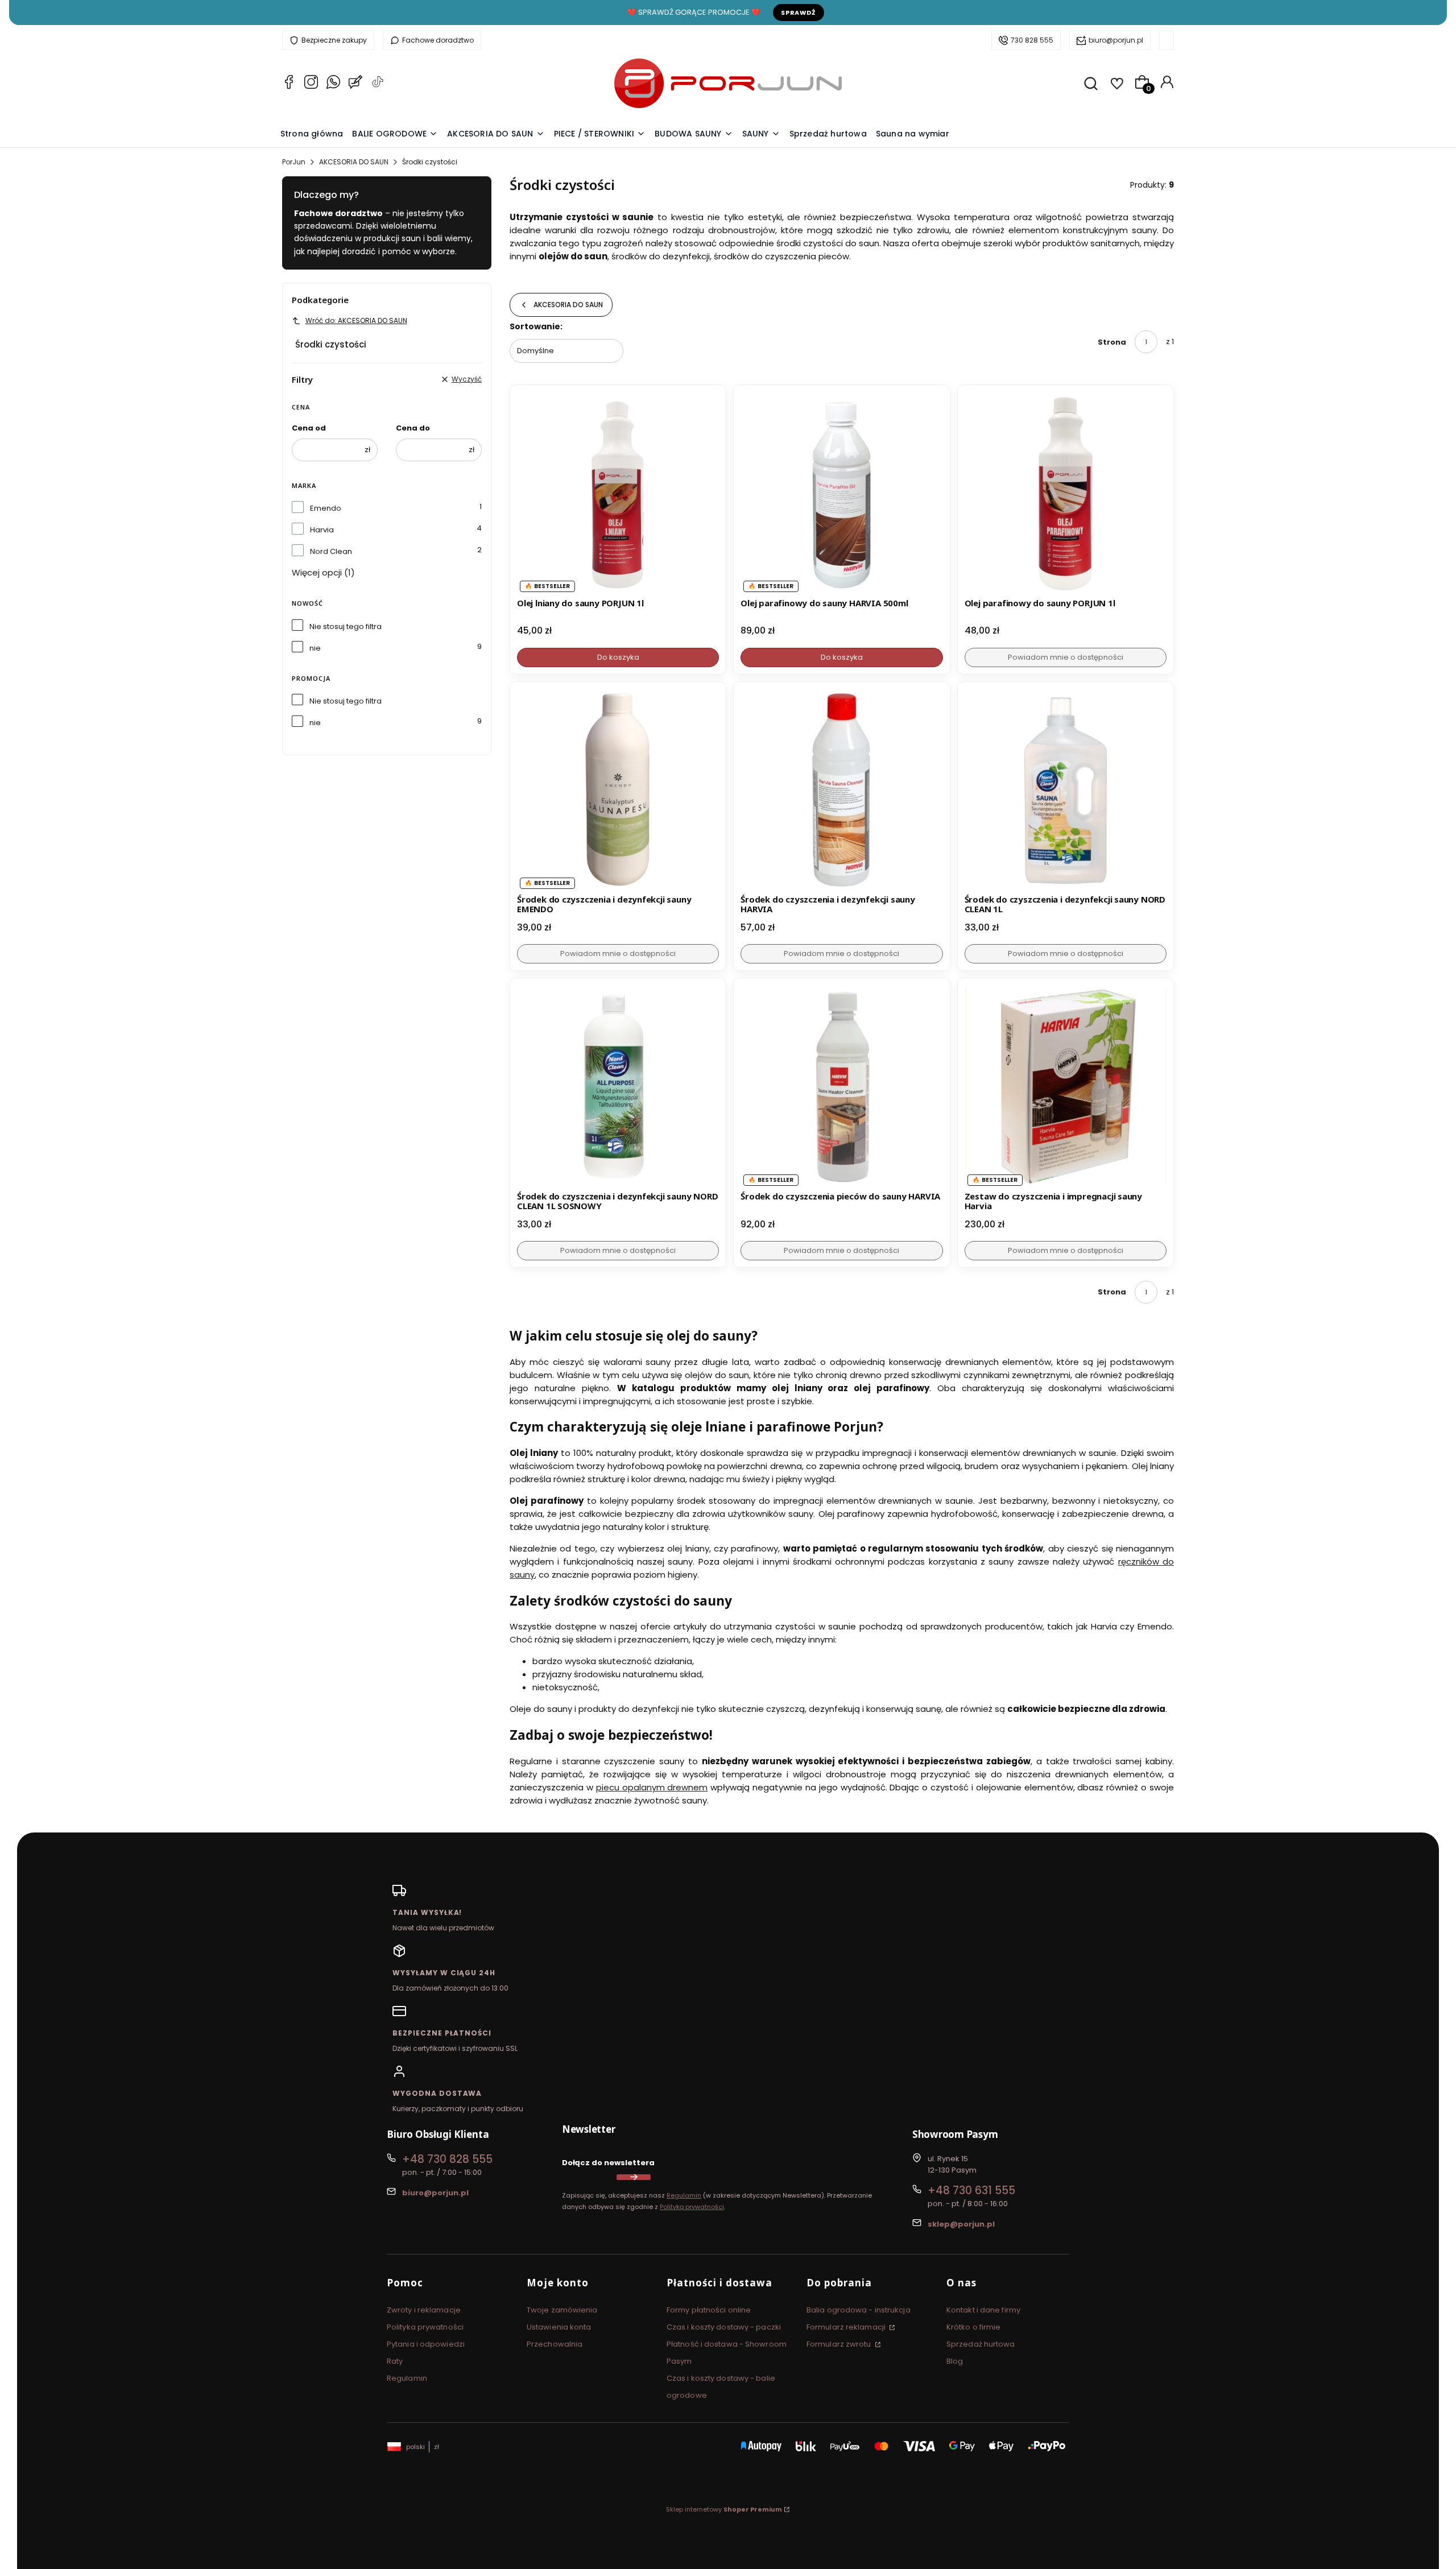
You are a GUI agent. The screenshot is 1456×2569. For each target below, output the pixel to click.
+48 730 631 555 (971, 2191)
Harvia (322, 530)
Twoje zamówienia (562, 2310)
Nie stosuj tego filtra (346, 626)
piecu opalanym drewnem (652, 1787)
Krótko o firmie (974, 2327)
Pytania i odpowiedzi (426, 2344)
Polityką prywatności (692, 2207)
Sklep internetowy (724, 2509)
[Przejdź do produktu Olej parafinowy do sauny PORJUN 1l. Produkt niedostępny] (1066, 493)
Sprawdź (799, 13)
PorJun (294, 162)
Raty (395, 2361)
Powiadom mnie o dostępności (1066, 657)
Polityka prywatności (425, 2327)
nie (315, 648)
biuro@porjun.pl (1116, 40)
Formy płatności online (709, 2310)
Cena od (309, 428)
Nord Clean (331, 551)
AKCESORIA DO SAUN (354, 162)
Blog (955, 2361)
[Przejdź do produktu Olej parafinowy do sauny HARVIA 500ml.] (841, 493)
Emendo (326, 508)
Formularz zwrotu (840, 2344)
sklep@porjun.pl (961, 2224)
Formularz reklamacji (847, 2327)
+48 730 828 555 (447, 2159)
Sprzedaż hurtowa (981, 2344)
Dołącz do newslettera (608, 2163)
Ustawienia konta (559, 2327)
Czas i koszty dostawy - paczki (724, 2327)
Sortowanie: (536, 326)
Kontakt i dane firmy (983, 2310)
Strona (1112, 342)
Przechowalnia (555, 2344)
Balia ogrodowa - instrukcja (859, 2310)
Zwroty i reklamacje (424, 2310)
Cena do (413, 428)
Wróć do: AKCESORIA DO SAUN (356, 320)
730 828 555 (1032, 40)
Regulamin (684, 2195)
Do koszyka (618, 657)
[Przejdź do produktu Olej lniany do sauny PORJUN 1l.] (618, 493)
